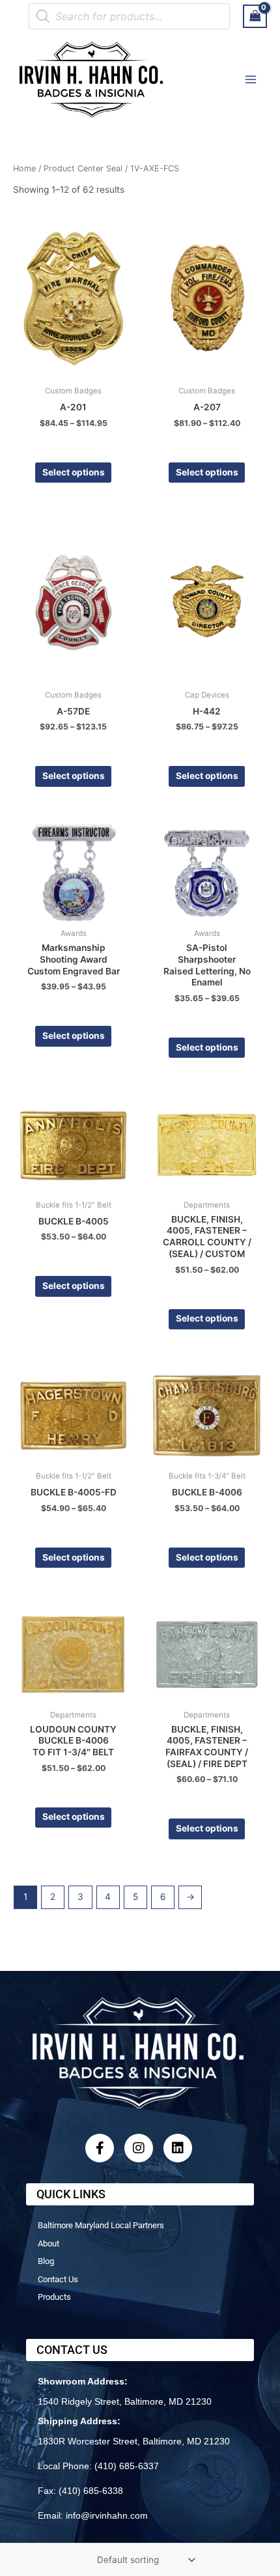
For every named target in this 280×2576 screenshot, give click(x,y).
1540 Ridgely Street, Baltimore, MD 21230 (125, 2401)
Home (24, 168)
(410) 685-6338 (91, 2491)
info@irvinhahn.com (107, 2515)
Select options (74, 472)
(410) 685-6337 (127, 2466)
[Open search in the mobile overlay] (129, 16)
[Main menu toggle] (251, 79)
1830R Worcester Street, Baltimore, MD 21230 (134, 2441)
